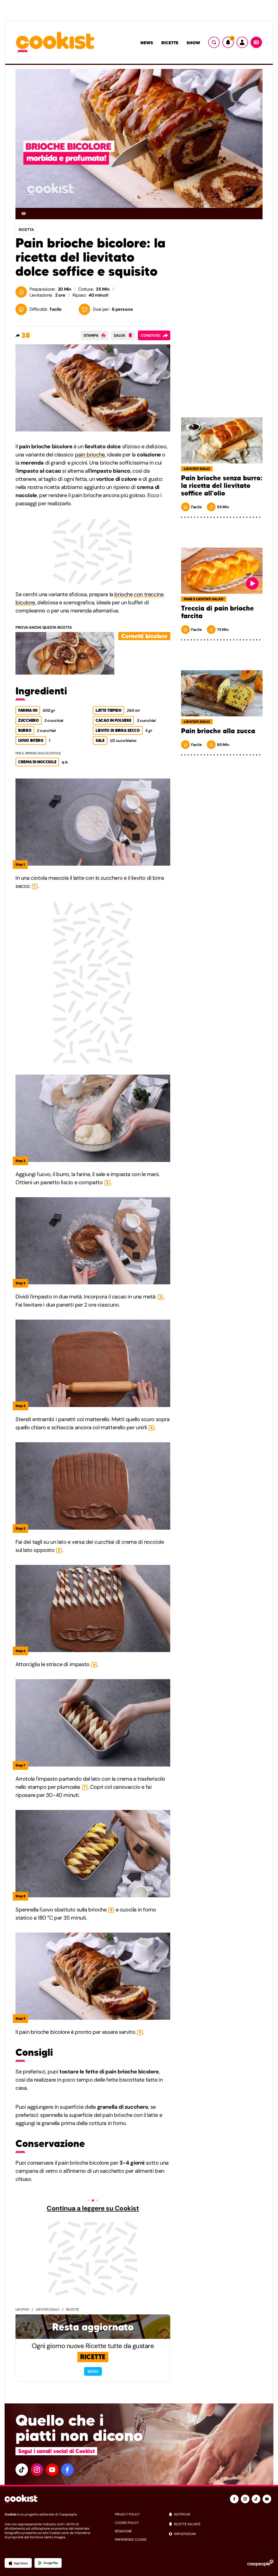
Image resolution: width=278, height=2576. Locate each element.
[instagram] (37, 2470)
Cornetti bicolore (144, 636)
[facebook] (67, 2470)
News (147, 43)
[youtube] (52, 2470)
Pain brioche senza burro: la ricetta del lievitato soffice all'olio (222, 486)
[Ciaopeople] (260, 2563)
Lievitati (22, 2310)
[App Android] (48, 2563)
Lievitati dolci (48, 2310)
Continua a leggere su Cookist (93, 2208)
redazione (123, 2531)
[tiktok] (22, 2470)
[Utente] (242, 42)
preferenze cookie (131, 2540)
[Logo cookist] (55, 42)
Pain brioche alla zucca (218, 731)
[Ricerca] (214, 42)
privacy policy (127, 2514)
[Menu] (256, 42)
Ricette (170, 43)
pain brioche (90, 455)
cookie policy (127, 2523)
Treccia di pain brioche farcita (217, 612)
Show (193, 43)
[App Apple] (18, 2563)
